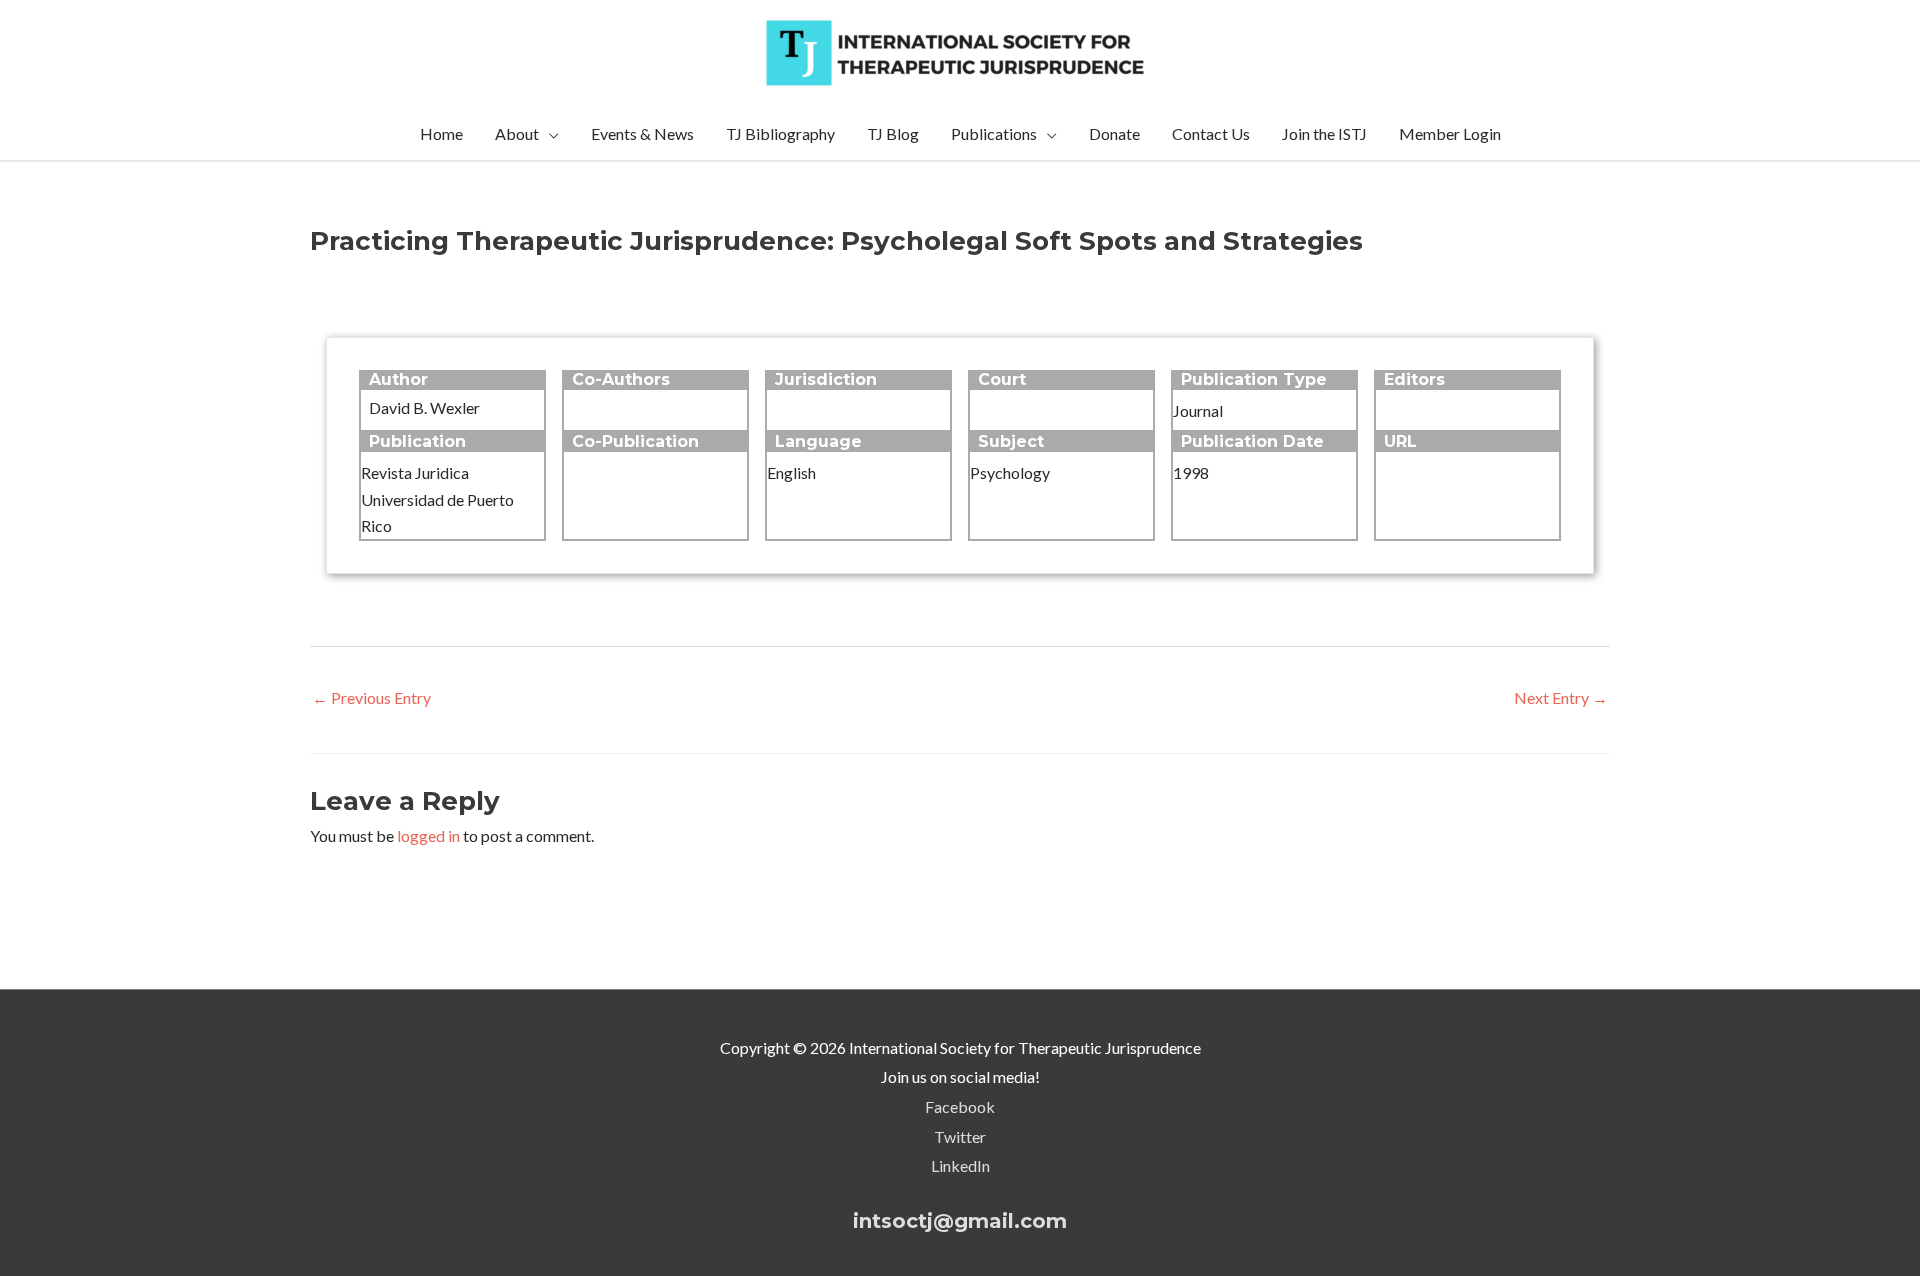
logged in (428, 835)
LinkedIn (960, 1165)
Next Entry (1561, 697)
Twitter (960, 1136)
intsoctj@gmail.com (960, 1221)
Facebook (960, 1106)
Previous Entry (371, 697)
